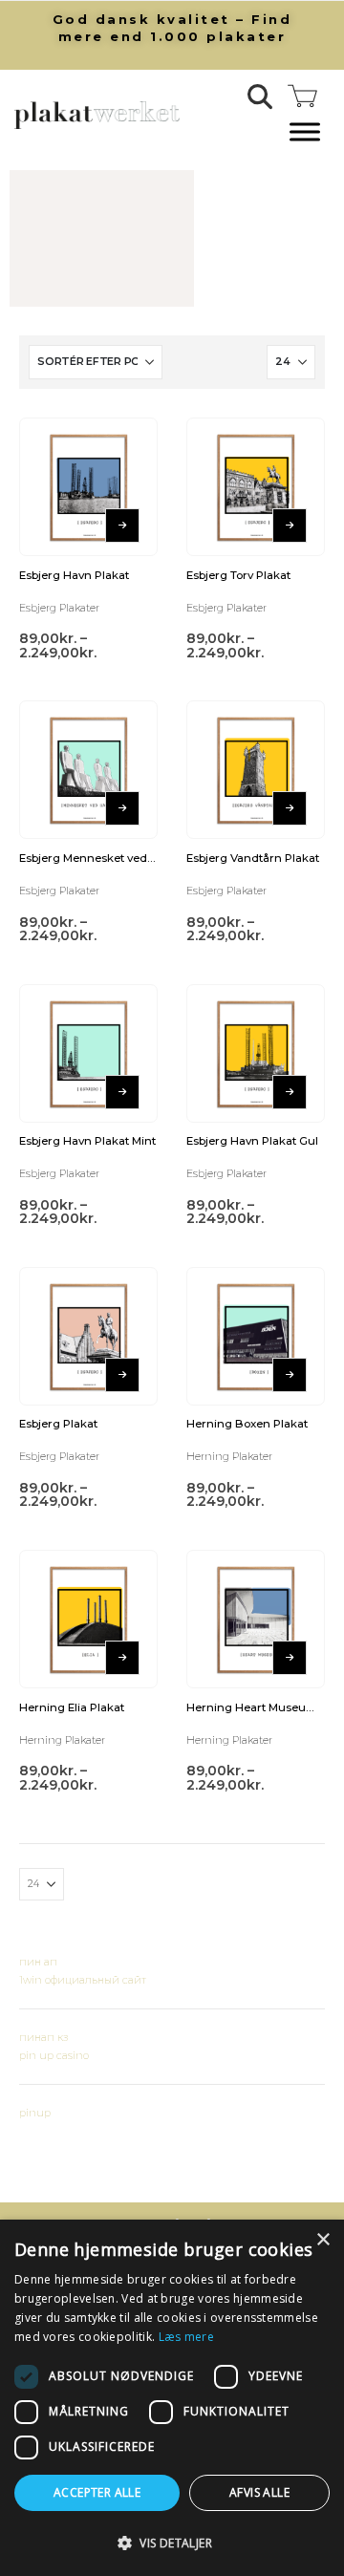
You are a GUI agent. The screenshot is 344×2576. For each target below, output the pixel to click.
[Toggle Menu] (305, 132)
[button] (260, 97)
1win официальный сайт (83, 1980)
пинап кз (43, 2037)
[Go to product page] (88, 487)
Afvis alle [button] (259, 2492)
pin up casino (54, 2055)
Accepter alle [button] (97, 2492)
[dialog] (172, 2398)
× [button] (322, 2240)
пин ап (38, 1962)
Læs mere (186, 2337)
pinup (35, 2113)
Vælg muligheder (122, 526)
